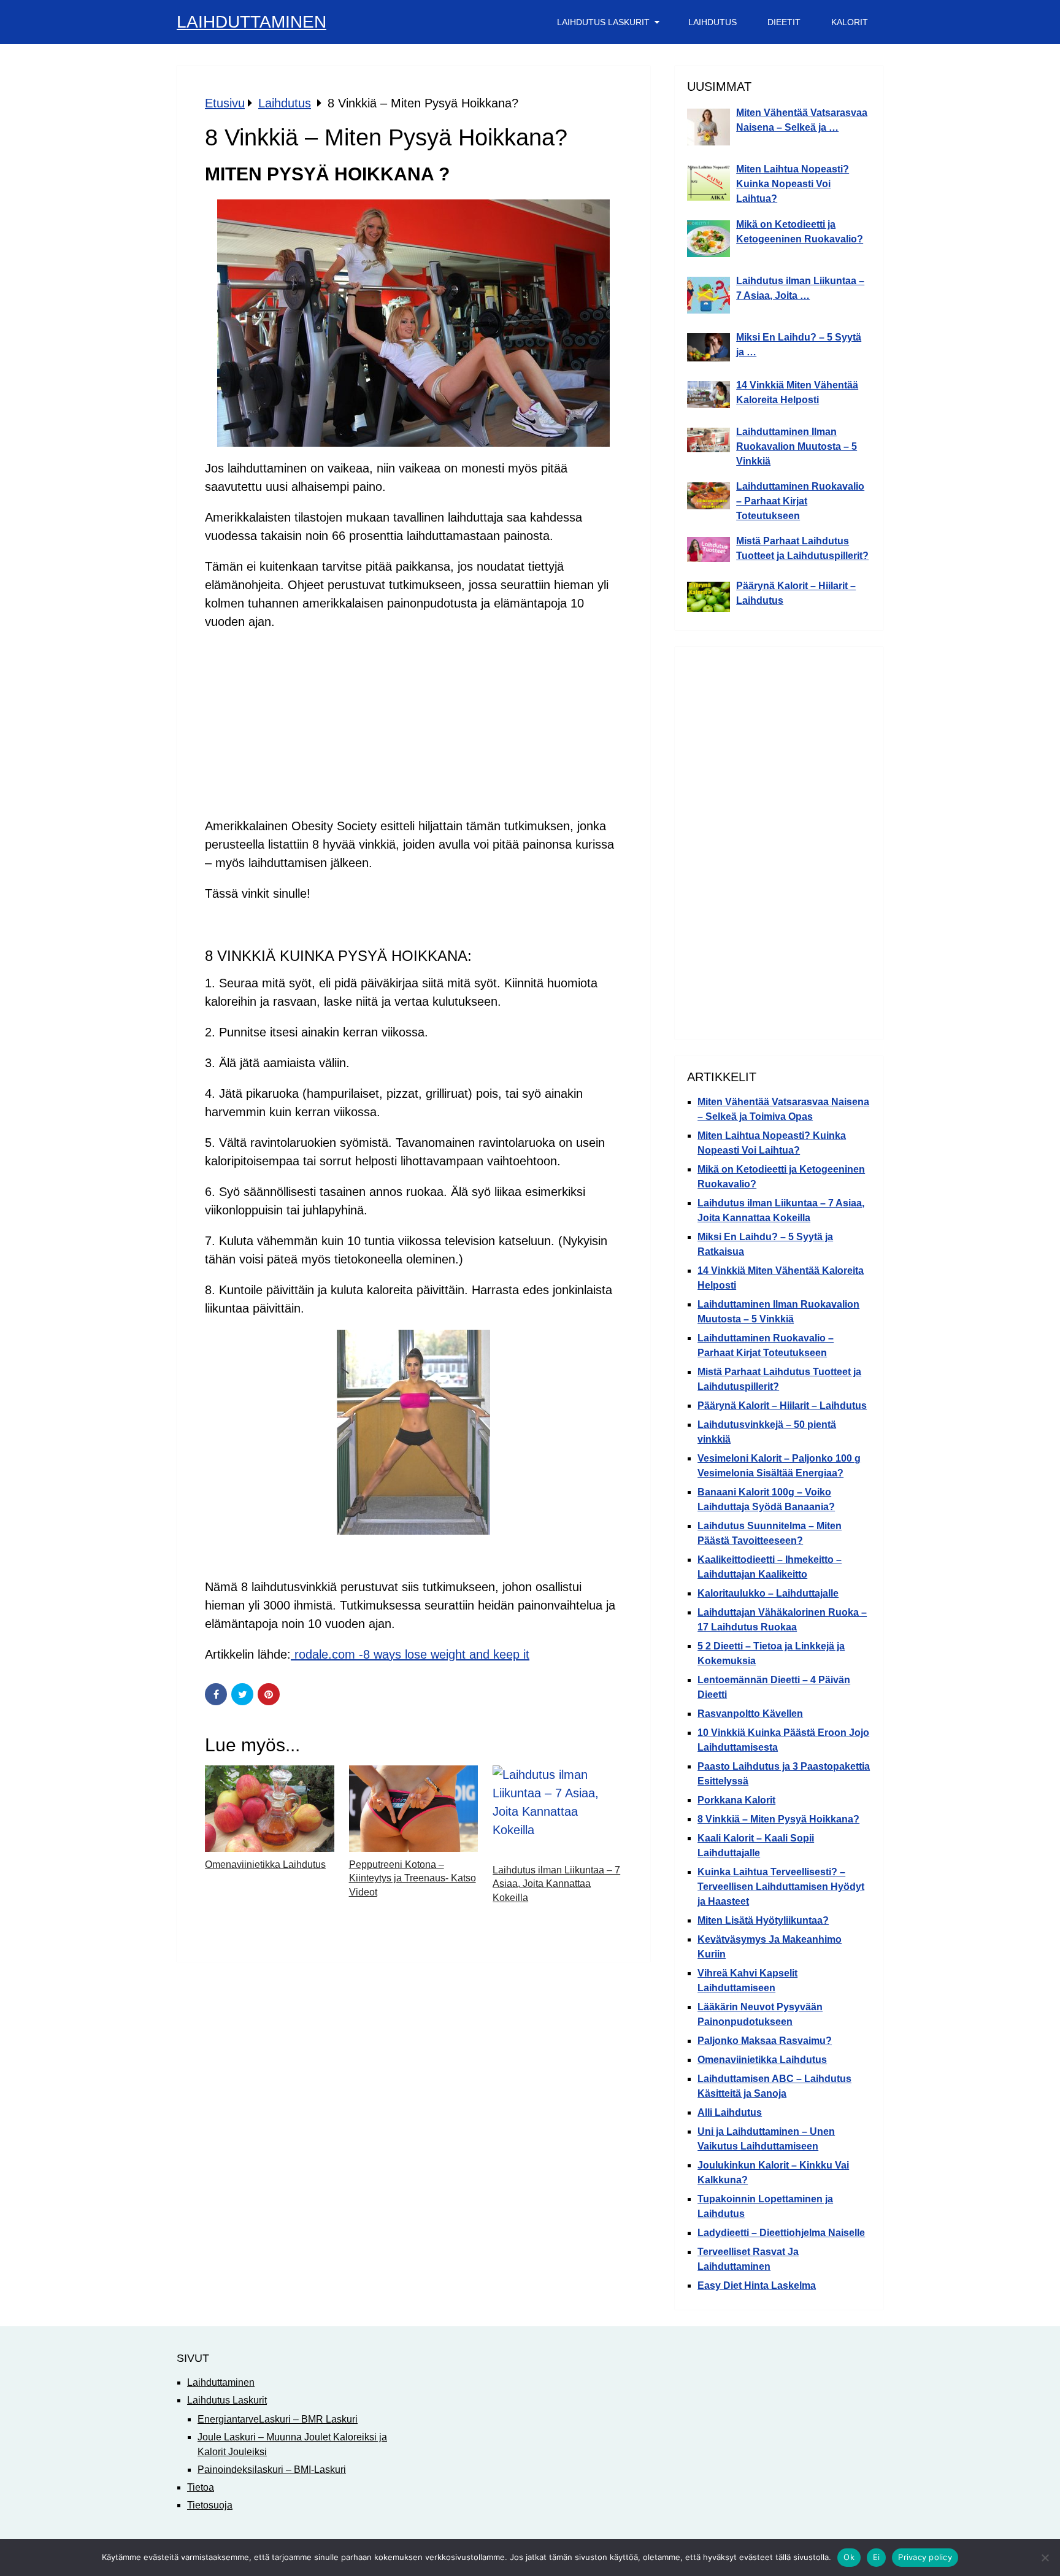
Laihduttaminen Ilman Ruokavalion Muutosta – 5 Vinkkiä (797, 446)
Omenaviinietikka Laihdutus (265, 1865)
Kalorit (850, 22)
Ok (849, 2557)
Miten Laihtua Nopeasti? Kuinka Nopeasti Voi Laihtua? (793, 184)
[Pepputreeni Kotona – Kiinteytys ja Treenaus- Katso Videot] (414, 1809)
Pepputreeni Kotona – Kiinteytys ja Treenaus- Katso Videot (413, 1878)
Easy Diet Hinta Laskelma (757, 2285)
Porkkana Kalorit (736, 1800)
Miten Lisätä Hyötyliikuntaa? (763, 1920)
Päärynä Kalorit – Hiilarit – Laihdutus (796, 593)
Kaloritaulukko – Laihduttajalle (768, 1593)
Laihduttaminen (252, 22)
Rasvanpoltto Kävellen (750, 1714)
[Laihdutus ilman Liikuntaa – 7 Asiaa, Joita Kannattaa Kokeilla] (557, 1811)
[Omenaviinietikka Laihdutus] (270, 1809)
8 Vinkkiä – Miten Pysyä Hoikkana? (778, 1819)
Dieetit (784, 22)
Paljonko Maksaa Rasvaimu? (765, 2041)
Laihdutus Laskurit (603, 22)
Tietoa (201, 2487)
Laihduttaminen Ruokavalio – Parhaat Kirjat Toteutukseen (800, 501)
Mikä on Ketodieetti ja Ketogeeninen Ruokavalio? (800, 232)
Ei (877, 2557)
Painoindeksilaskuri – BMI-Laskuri (272, 2470)
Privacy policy (925, 2557)
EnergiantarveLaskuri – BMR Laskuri (278, 2419)
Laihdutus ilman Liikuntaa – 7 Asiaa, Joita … (800, 288)
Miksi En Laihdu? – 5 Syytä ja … (799, 345)
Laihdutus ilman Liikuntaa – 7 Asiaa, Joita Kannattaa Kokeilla (556, 1884)
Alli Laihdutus (730, 2112)
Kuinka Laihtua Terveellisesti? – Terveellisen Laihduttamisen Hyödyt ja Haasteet (781, 1887)
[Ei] (1045, 2558)
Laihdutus (712, 22)
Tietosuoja (210, 2505)
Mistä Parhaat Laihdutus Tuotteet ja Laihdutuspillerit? (802, 548)
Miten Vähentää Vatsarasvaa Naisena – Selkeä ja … (802, 120)
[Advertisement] (413, 729)
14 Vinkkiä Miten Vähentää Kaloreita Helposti (797, 392)
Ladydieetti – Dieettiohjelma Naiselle (781, 2233)
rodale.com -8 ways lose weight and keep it (410, 1654)
